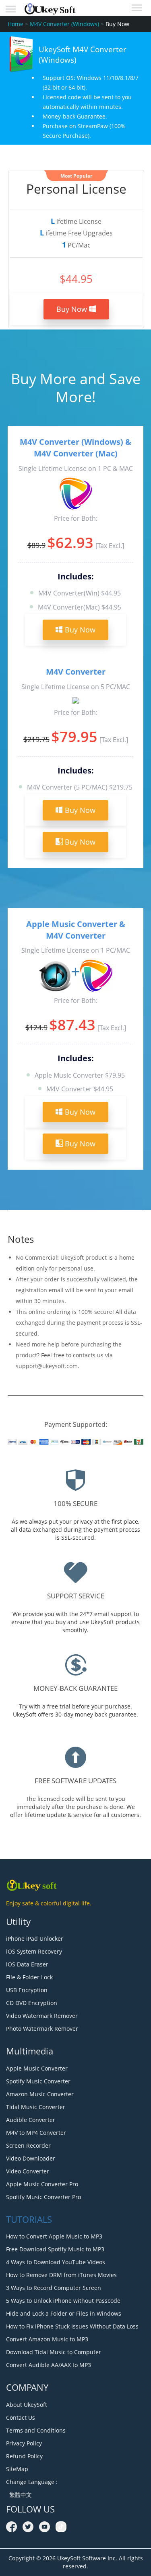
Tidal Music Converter (36, 2107)
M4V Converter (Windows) (64, 24)
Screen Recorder (28, 2145)
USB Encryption (27, 1990)
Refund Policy (24, 2456)
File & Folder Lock (29, 1977)
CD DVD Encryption (32, 2003)
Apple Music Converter (37, 2068)
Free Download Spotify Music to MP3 (55, 2249)
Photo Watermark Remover (42, 2029)
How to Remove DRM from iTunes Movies (61, 2275)
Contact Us (21, 2417)
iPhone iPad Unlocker (35, 1939)
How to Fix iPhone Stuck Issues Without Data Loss (72, 2326)
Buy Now (73, 309)
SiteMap (17, 2469)
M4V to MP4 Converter (36, 2133)
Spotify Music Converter (38, 2081)
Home (16, 24)
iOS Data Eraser (27, 1964)
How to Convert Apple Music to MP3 (54, 2236)
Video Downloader (31, 2158)
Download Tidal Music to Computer (54, 2352)
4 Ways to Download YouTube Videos (56, 2262)
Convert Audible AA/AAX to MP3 (49, 2365)
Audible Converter (31, 2120)
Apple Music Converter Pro (42, 2184)
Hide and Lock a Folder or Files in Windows (64, 2313)
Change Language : (32, 2482)
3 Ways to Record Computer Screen (54, 2288)
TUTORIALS (29, 2219)
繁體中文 (19, 2495)
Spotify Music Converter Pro (43, 2197)
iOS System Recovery (34, 1951)
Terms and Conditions (36, 2430)
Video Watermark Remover (42, 2016)
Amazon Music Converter (40, 2094)
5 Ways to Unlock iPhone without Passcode (63, 2301)
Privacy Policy (24, 2443)
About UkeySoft (27, 2405)
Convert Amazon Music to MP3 (47, 2339)
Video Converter (28, 2171)
